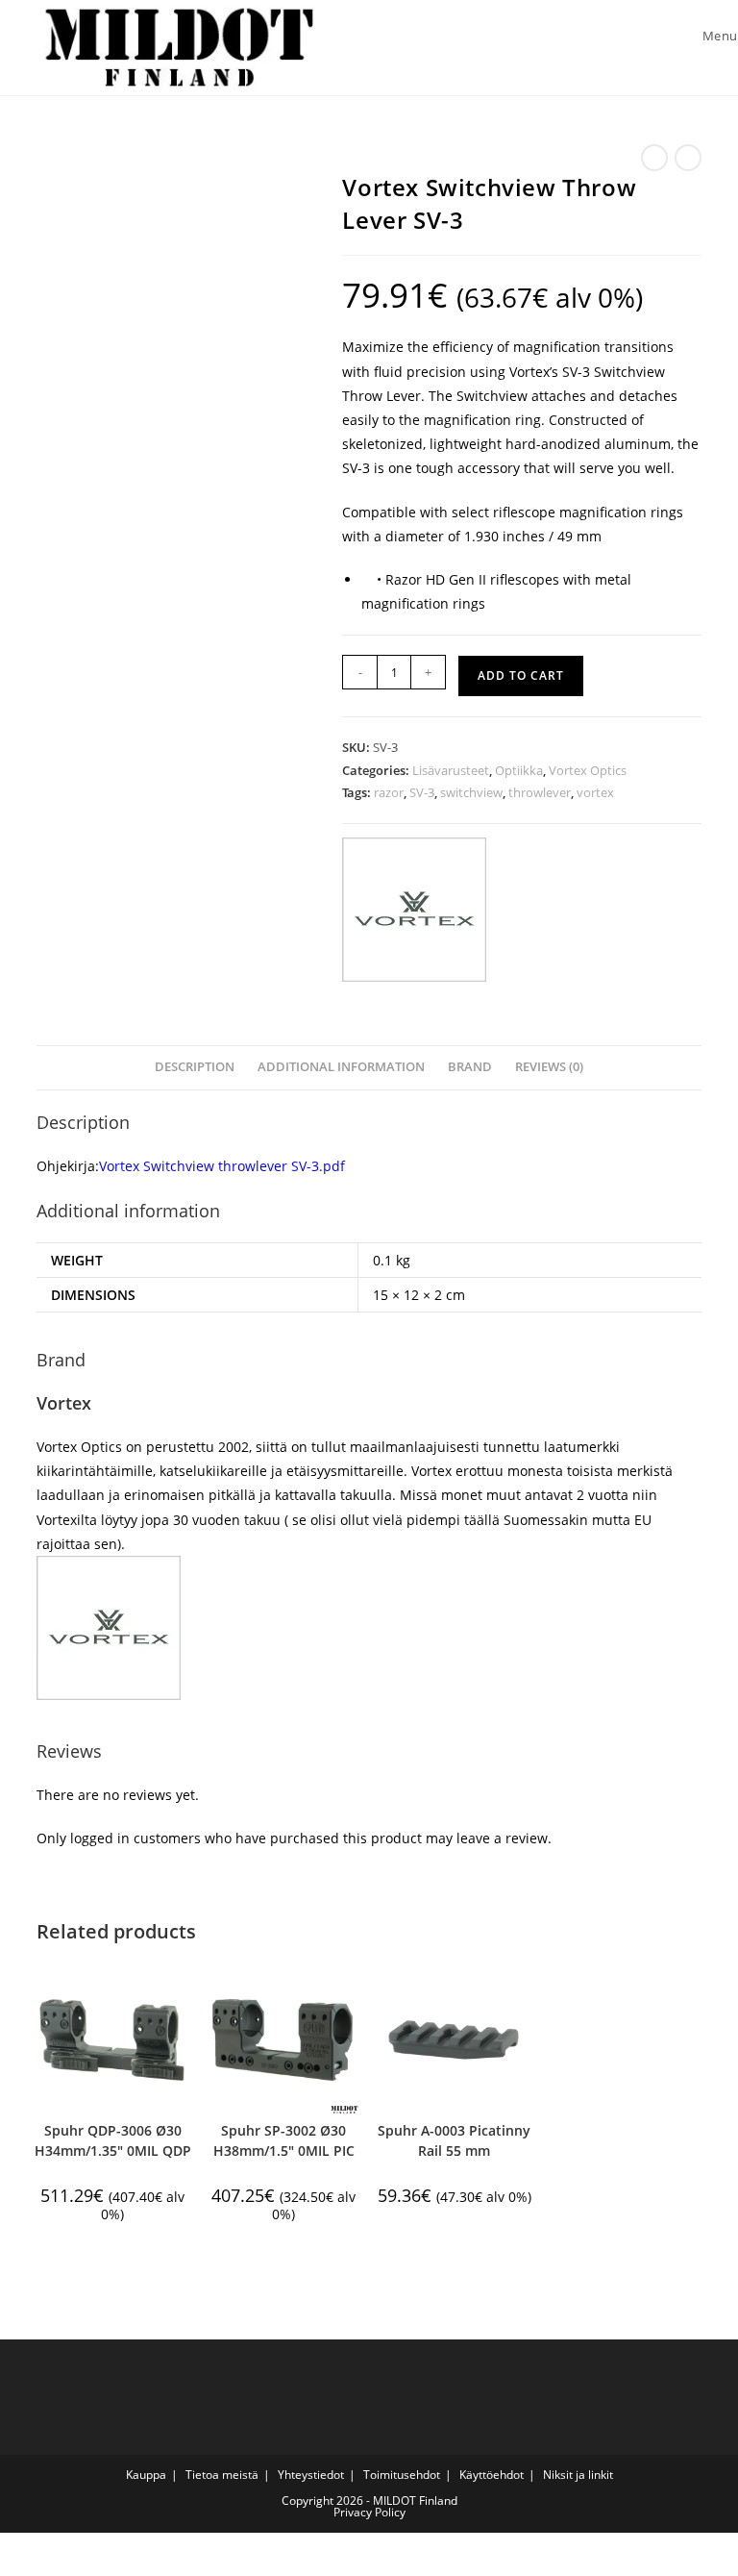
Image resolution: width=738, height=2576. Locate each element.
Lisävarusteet (451, 770)
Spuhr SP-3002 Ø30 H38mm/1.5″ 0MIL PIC (284, 2140)
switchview (471, 792)
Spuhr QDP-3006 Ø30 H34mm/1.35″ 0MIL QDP (113, 2140)
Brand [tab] (470, 1067)
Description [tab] (195, 1067)
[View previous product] (654, 158)
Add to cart (521, 675)
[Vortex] (414, 910)
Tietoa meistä (222, 2475)
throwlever (540, 792)
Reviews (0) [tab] (549, 1067)
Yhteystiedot (311, 2475)
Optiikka (519, 770)
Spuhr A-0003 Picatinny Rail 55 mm (454, 2140)
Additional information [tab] (341, 1067)
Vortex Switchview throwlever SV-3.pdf (222, 1166)
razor (389, 792)
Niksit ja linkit (578, 2475)
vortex (595, 792)
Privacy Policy (369, 2512)
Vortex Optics (588, 770)
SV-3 (422, 792)
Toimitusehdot (402, 2475)
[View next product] (688, 158)
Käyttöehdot (492, 2475)
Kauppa (146, 2475)
